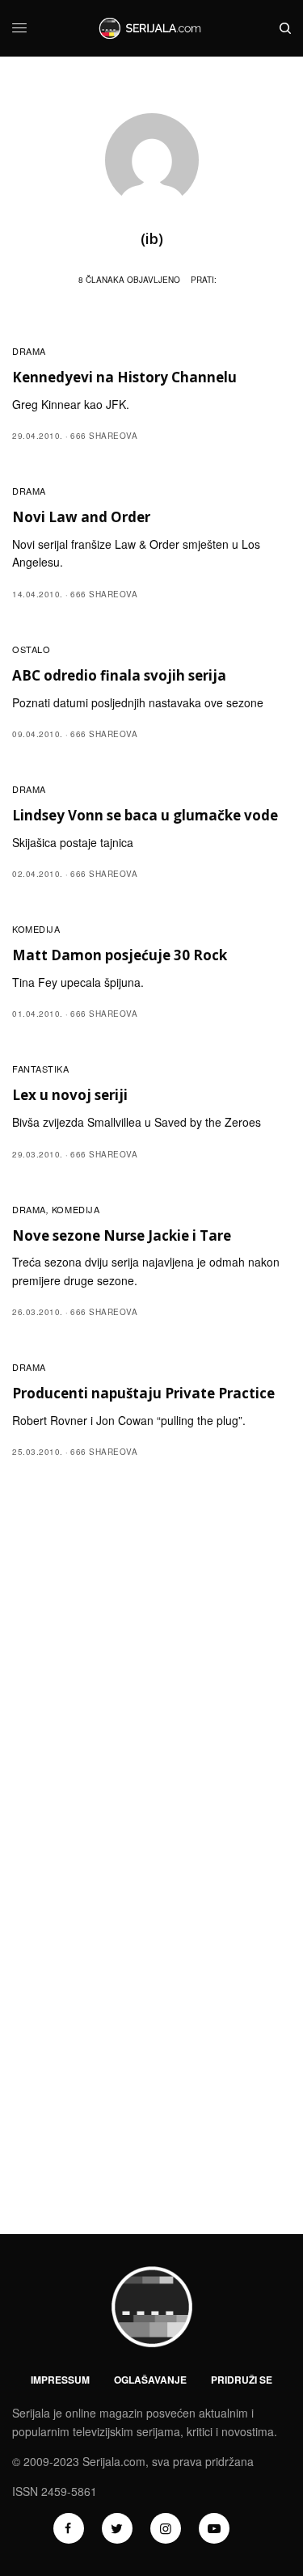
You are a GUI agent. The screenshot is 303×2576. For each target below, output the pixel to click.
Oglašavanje (150, 2380)
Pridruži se (242, 2380)
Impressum (60, 2380)
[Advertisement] (151, 1634)
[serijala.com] (151, 28)
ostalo (31, 649)
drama (29, 351)
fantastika (41, 1069)
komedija (36, 929)
